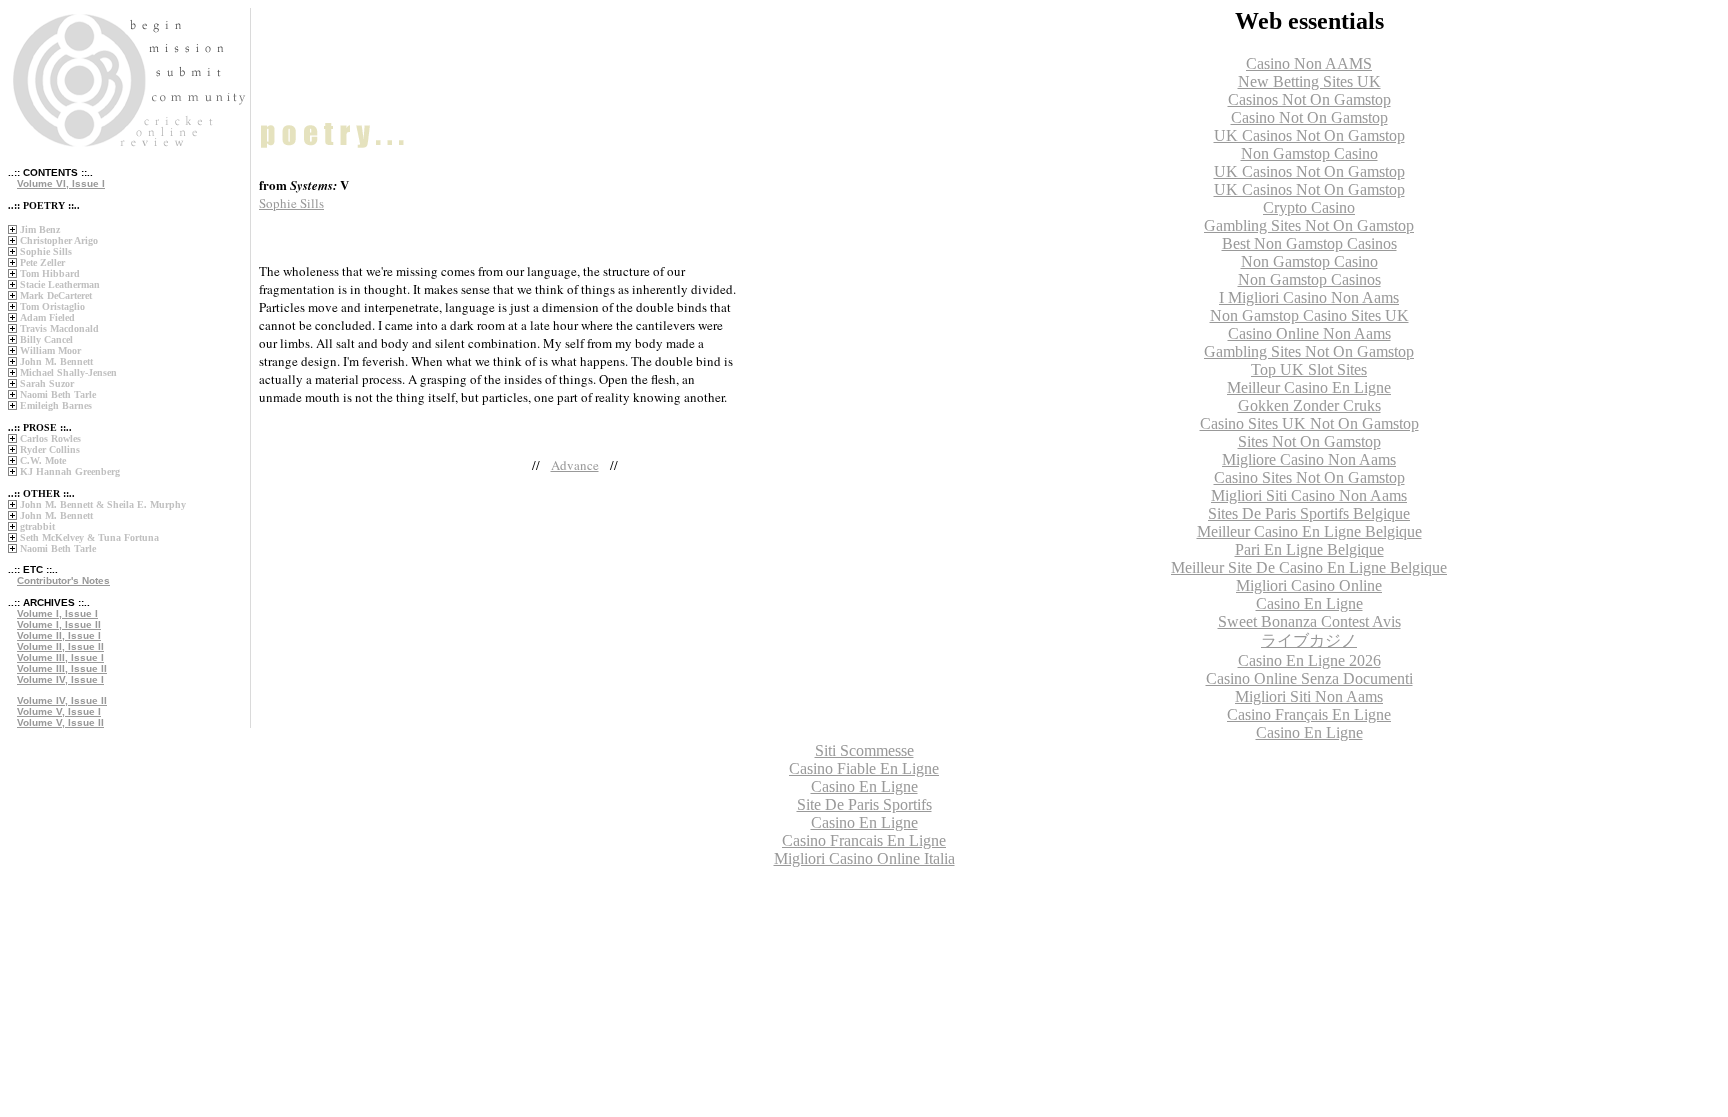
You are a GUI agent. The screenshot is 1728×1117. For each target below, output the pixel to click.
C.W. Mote (43, 460)
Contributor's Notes (63, 580)
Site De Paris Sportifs (864, 804)
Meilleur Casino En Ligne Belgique (1309, 531)
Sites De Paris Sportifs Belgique (1309, 513)
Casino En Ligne (1309, 603)
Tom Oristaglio (52, 306)
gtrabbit (37, 526)
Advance (575, 465)
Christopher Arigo (59, 240)
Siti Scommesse (864, 750)
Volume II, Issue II (60, 646)
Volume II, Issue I (59, 635)
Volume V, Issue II (60, 722)
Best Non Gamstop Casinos (1309, 243)
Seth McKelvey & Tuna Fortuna (89, 537)
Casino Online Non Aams (1309, 333)
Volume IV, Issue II (62, 700)
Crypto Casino (1309, 207)
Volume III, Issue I (60, 657)
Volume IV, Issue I (60, 679)
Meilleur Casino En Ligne (1309, 387)
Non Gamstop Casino (1309, 153)
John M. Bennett (56, 361)
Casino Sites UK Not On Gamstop (1309, 423)
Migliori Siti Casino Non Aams (1309, 495)
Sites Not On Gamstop (1309, 441)
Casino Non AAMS (1309, 63)
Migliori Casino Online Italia (864, 858)
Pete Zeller (42, 262)
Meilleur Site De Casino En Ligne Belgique (1309, 567)
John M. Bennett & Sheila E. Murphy (103, 504)
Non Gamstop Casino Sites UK (1309, 315)
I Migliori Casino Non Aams (1309, 297)
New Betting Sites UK (1309, 81)
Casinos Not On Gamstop (1309, 99)
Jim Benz (40, 229)
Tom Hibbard (50, 273)
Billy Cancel (46, 339)
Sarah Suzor (47, 383)
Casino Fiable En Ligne (864, 768)
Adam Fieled (47, 317)
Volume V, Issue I (59, 711)
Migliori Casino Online (1309, 585)
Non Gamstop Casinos (1309, 279)
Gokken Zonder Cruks (1309, 405)
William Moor (50, 350)
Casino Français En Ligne (1309, 714)
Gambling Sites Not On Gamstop (1309, 225)
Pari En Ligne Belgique (1309, 549)
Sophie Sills (46, 251)
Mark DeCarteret (56, 295)
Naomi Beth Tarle (58, 394)
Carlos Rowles (50, 438)
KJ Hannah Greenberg (70, 471)
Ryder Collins (50, 449)
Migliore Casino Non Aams (1309, 459)
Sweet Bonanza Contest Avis (1309, 621)
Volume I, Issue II (59, 624)
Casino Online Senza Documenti (1309, 678)
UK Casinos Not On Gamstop (1309, 135)
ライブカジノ (1309, 640)
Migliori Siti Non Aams (1309, 696)
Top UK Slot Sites (1309, 369)
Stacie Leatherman (60, 284)
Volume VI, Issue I (61, 183)
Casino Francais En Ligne (864, 840)
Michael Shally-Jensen (68, 372)
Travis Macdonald (59, 328)
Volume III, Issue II (62, 668)
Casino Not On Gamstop (1309, 117)
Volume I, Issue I (57, 613)
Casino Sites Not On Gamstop (1309, 477)
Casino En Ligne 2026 (1309, 660)
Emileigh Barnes (56, 405)
